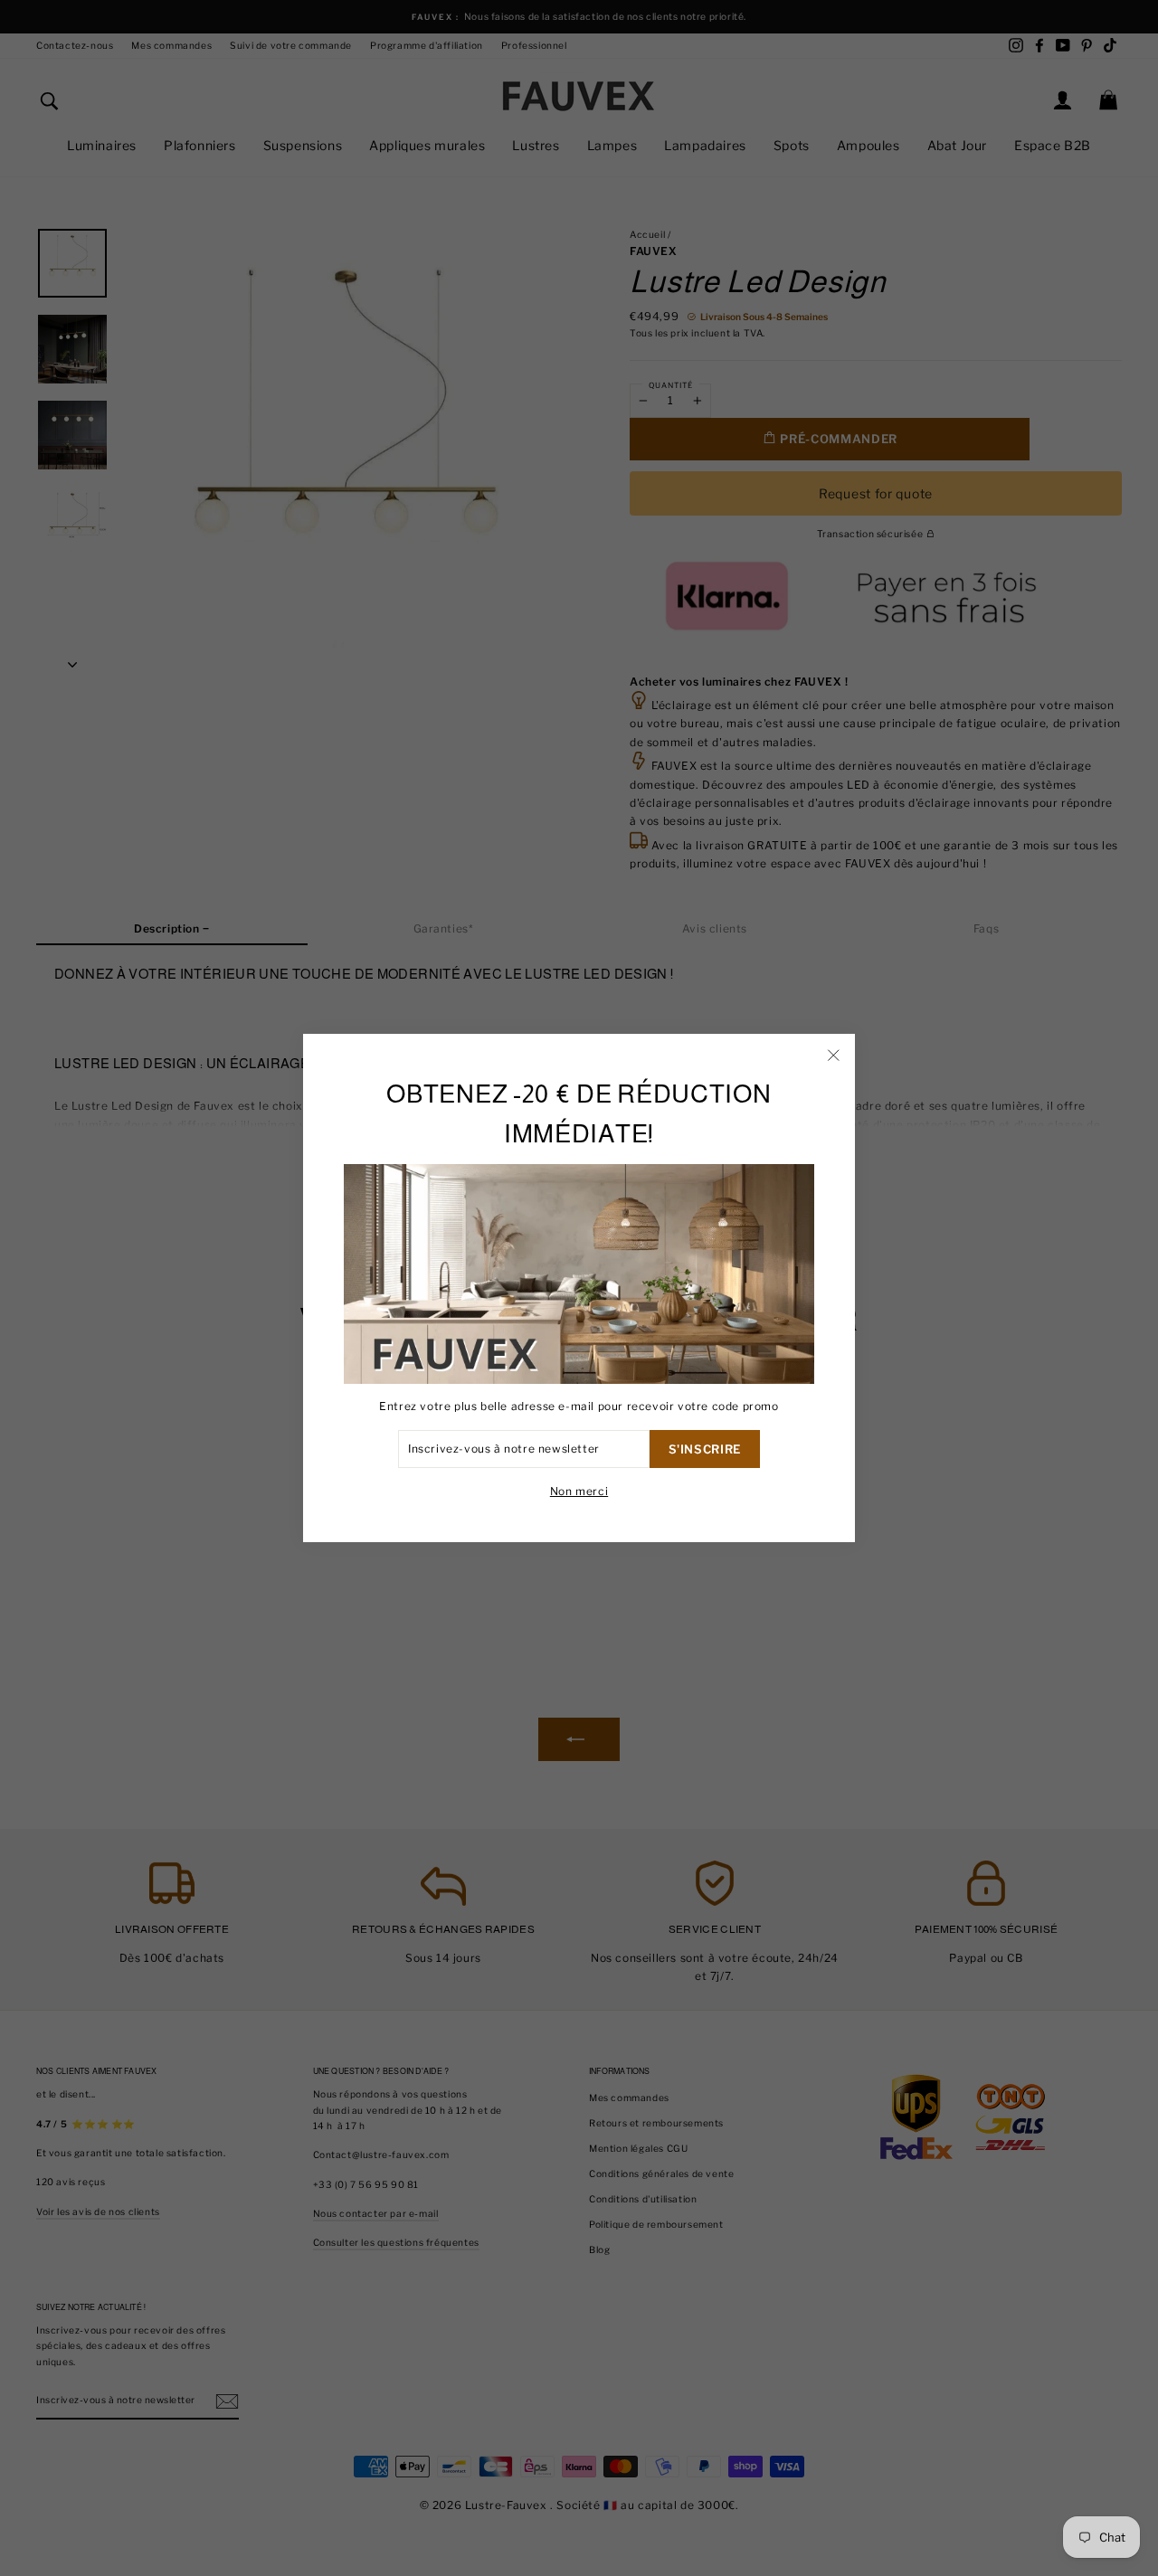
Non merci (579, 1491)
